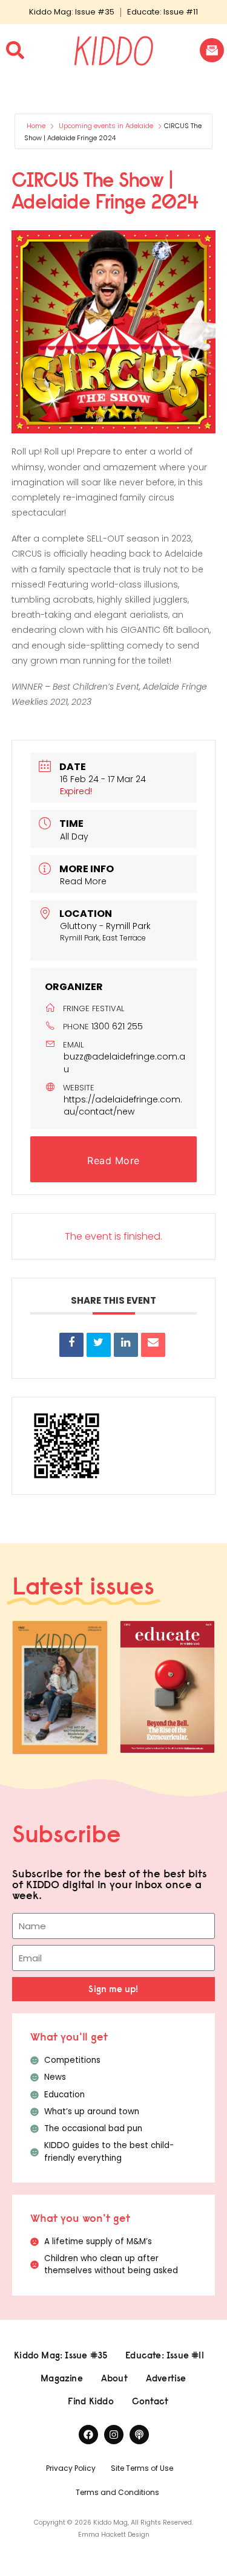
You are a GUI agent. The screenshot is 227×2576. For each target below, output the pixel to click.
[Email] (153, 1345)
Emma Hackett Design (114, 2535)
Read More (83, 881)
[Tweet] (99, 1345)
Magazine (62, 2378)
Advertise (166, 2378)
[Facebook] (88, 2435)
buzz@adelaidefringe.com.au (124, 1063)
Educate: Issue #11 (163, 12)
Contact (150, 2401)
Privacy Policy (71, 2468)
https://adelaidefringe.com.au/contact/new (123, 1105)
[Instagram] (114, 2435)
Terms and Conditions (117, 2492)
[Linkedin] (126, 1345)
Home (37, 126)
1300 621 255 (117, 1026)
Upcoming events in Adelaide (106, 126)
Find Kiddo (91, 2401)
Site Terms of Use (142, 2468)
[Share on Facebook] (71, 1345)
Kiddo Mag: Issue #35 (72, 12)
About (114, 2378)
